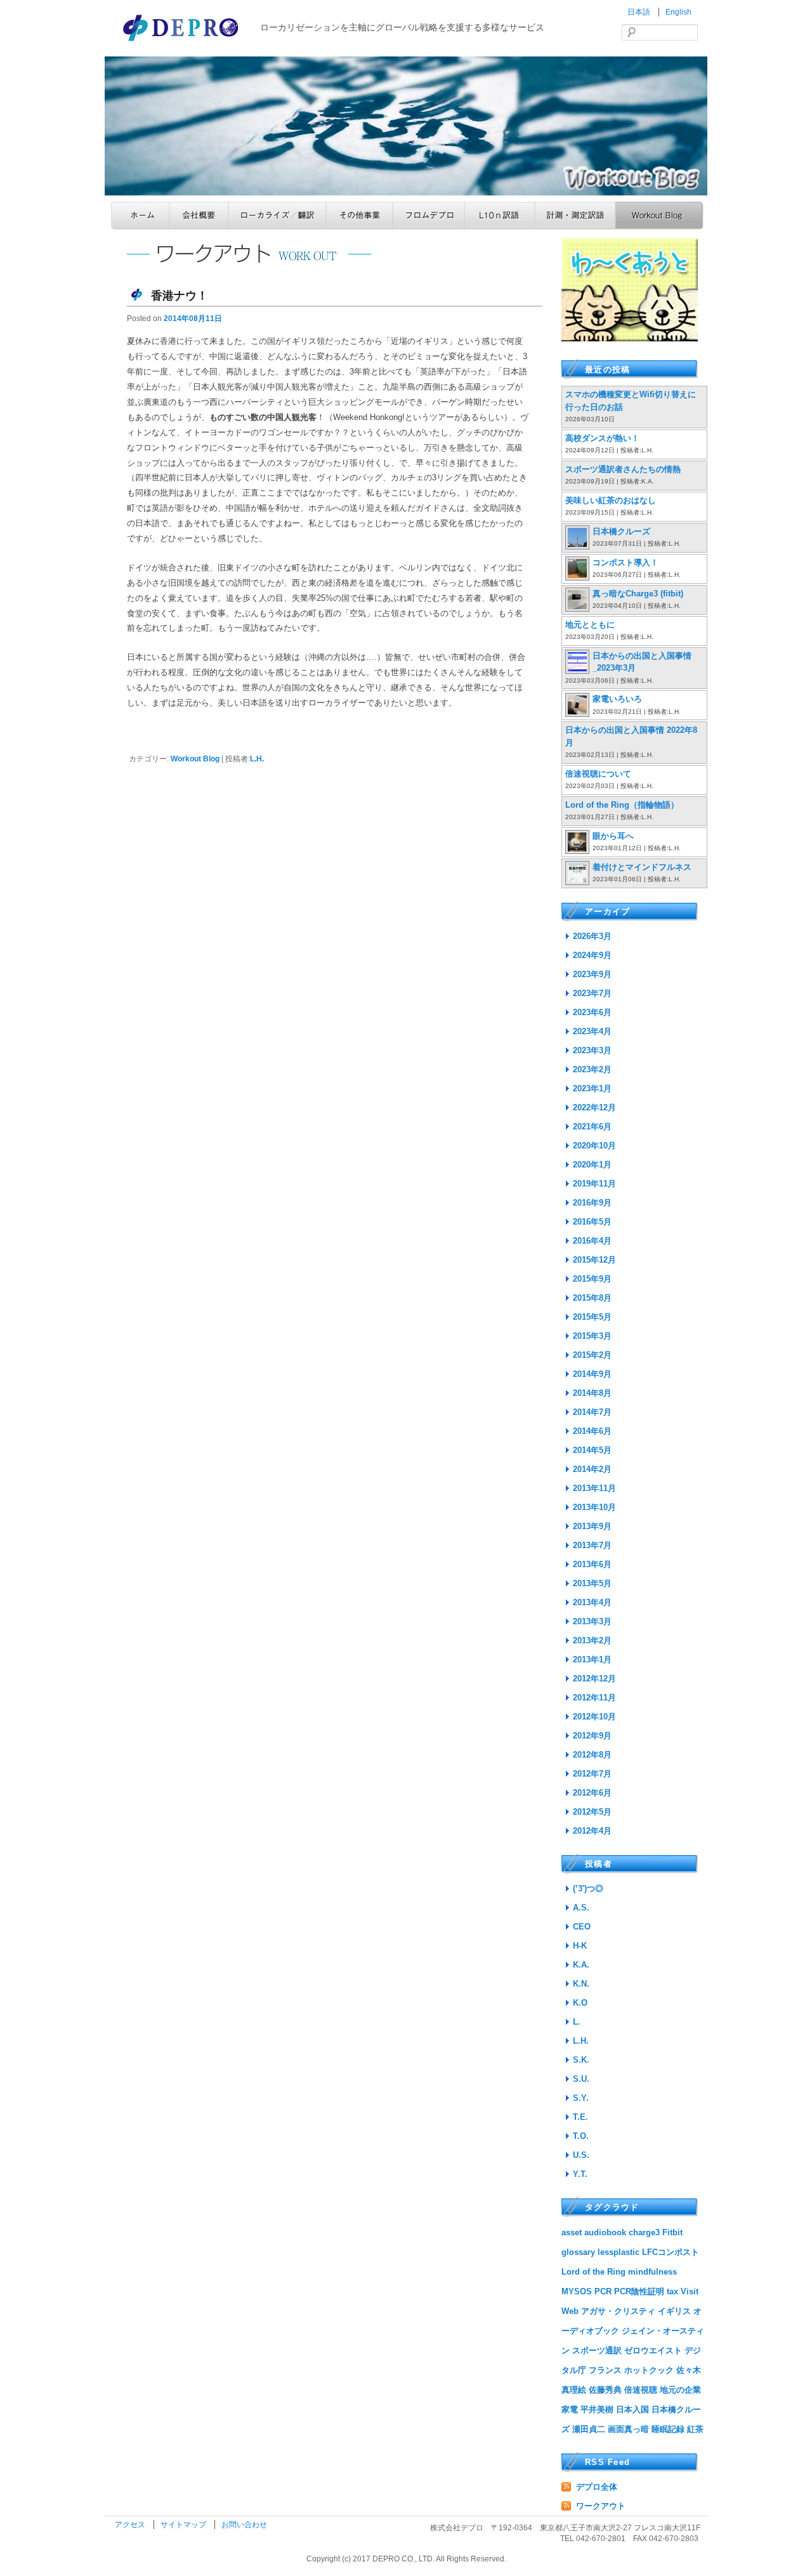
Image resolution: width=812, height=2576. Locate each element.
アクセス (131, 2525)
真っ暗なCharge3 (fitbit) (638, 594)
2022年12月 (594, 1107)
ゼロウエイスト (653, 2350)
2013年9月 (592, 1526)
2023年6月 (592, 1012)
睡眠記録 (668, 2429)
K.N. (581, 1984)
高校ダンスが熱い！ (602, 438)
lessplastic (619, 2252)
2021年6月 (592, 1127)
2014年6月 (592, 1431)
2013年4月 (592, 1602)
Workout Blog (659, 215)
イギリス (674, 2311)
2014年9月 (592, 1374)
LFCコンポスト (671, 2252)
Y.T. (580, 2174)
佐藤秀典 (605, 2390)
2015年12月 (594, 1260)
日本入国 (632, 2409)
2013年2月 (592, 1640)
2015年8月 (592, 1298)
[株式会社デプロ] (182, 42)
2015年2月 (592, 1355)
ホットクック (649, 2370)
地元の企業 (680, 2390)
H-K (580, 1946)
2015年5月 (592, 1317)
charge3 (644, 2232)
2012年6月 (592, 1793)
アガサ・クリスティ (618, 2311)
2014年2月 (592, 1469)
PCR (603, 2291)
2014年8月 (592, 1393)
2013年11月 (594, 1488)
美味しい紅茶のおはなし (611, 500)
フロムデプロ (429, 215)
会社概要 (199, 215)
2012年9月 (592, 1736)
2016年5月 (592, 1222)
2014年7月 (592, 1412)
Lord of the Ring (593, 2272)
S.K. (581, 2060)
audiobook (605, 2232)
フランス (605, 2370)
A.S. (581, 1908)
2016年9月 (592, 1203)
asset (572, 2232)
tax (672, 2291)
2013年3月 (592, 1621)
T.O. (581, 2136)
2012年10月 (594, 1717)
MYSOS (577, 2291)
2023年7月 (592, 993)
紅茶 (695, 2429)
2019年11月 (594, 1184)
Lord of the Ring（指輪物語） (622, 805)
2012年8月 (592, 1755)
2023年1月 (592, 1088)
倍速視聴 (641, 2390)
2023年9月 (592, 974)
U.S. (581, 2155)
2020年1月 (592, 1165)
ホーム (140, 215)
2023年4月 (592, 1031)
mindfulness (652, 2272)
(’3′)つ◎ (588, 1889)
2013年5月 (592, 1583)
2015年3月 (592, 1336)
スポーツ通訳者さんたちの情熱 (623, 469)
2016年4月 (592, 1241)
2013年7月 (592, 1545)
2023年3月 (592, 1050)
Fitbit (672, 2232)
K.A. (581, 1965)
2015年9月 (592, 1279)
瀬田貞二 (589, 2429)
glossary (578, 2252)
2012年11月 (594, 1698)
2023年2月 (592, 1069)
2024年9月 (592, 955)
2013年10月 (594, 1507)
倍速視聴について (598, 774)
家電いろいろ (617, 699)
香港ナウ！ (180, 296)
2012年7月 (592, 1774)
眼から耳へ (613, 836)
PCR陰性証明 (639, 2291)
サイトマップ (184, 2525)
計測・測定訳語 (575, 215)
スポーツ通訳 (597, 2350)
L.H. (257, 759)
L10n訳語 (500, 215)
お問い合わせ (244, 2525)
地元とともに (590, 625)
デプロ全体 (597, 2487)
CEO (582, 1927)
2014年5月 (592, 1450)
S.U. (581, 2079)
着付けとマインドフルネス (642, 867)
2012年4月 (592, 1831)
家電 (570, 2409)
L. (577, 2022)
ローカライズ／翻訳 (277, 215)
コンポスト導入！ (625, 562)
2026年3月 (592, 936)
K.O (580, 2003)
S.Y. (581, 2098)
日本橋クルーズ (621, 531)
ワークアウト (601, 2506)
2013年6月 (592, 1564)
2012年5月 (592, 1812)
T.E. (580, 2117)
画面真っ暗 (628, 2429)
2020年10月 (594, 1146)
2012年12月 (594, 1679)
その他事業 (359, 215)
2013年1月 (592, 1659)
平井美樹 (597, 2409)
